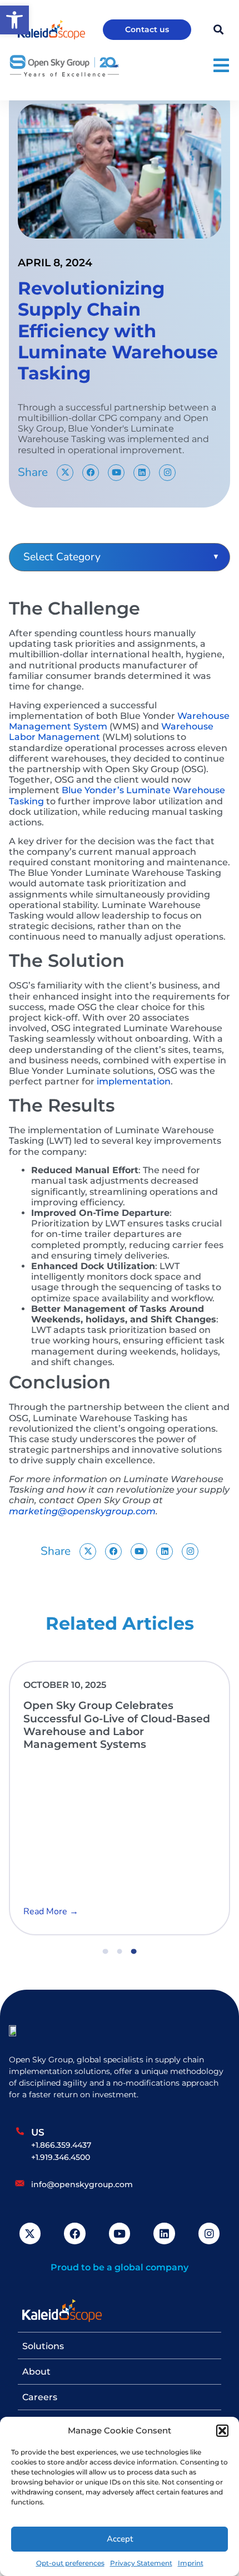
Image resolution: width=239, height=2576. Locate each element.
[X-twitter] (65, 473)
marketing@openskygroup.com (82, 1511)
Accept (120, 2539)
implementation (134, 1081)
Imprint (191, 2563)
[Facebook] (91, 473)
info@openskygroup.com (82, 2184)
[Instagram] (167, 473)
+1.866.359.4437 (61, 2145)
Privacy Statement (141, 2563)
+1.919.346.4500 (61, 2157)
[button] (222, 2431)
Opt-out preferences (70, 2563)
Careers (40, 2397)
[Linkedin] (142, 473)
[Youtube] (116, 473)
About (36, 2372)
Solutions (43, 2346)
